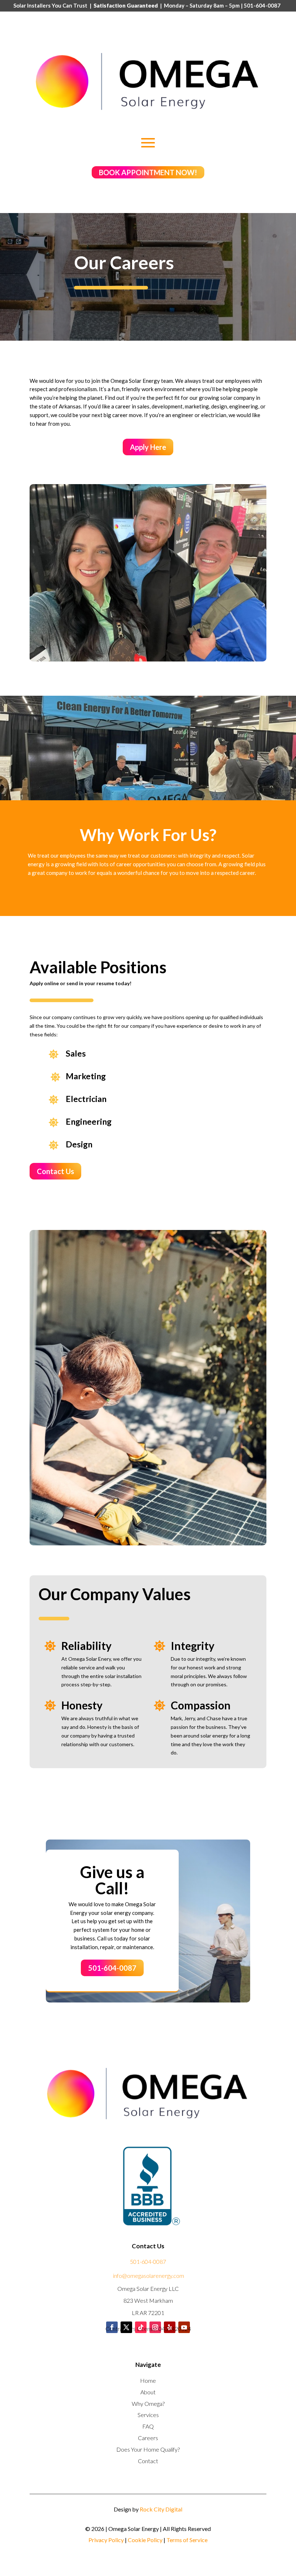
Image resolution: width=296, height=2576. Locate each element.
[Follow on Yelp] (170, 2327)
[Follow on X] (126, 2327)
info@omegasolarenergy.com (149, 2276)
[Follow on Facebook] (112, 2327)
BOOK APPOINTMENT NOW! (148, 172)
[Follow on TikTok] (141, 2327)
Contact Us (55, 1171)
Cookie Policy (145, 2540)
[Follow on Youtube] (184, 2327)
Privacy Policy (106, 2540)
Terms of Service (187, 2540)
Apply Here (148, 447)
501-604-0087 (112, 1968)
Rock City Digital (161, 2509)
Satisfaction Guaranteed (126, 5)
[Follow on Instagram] (155, 2327)
